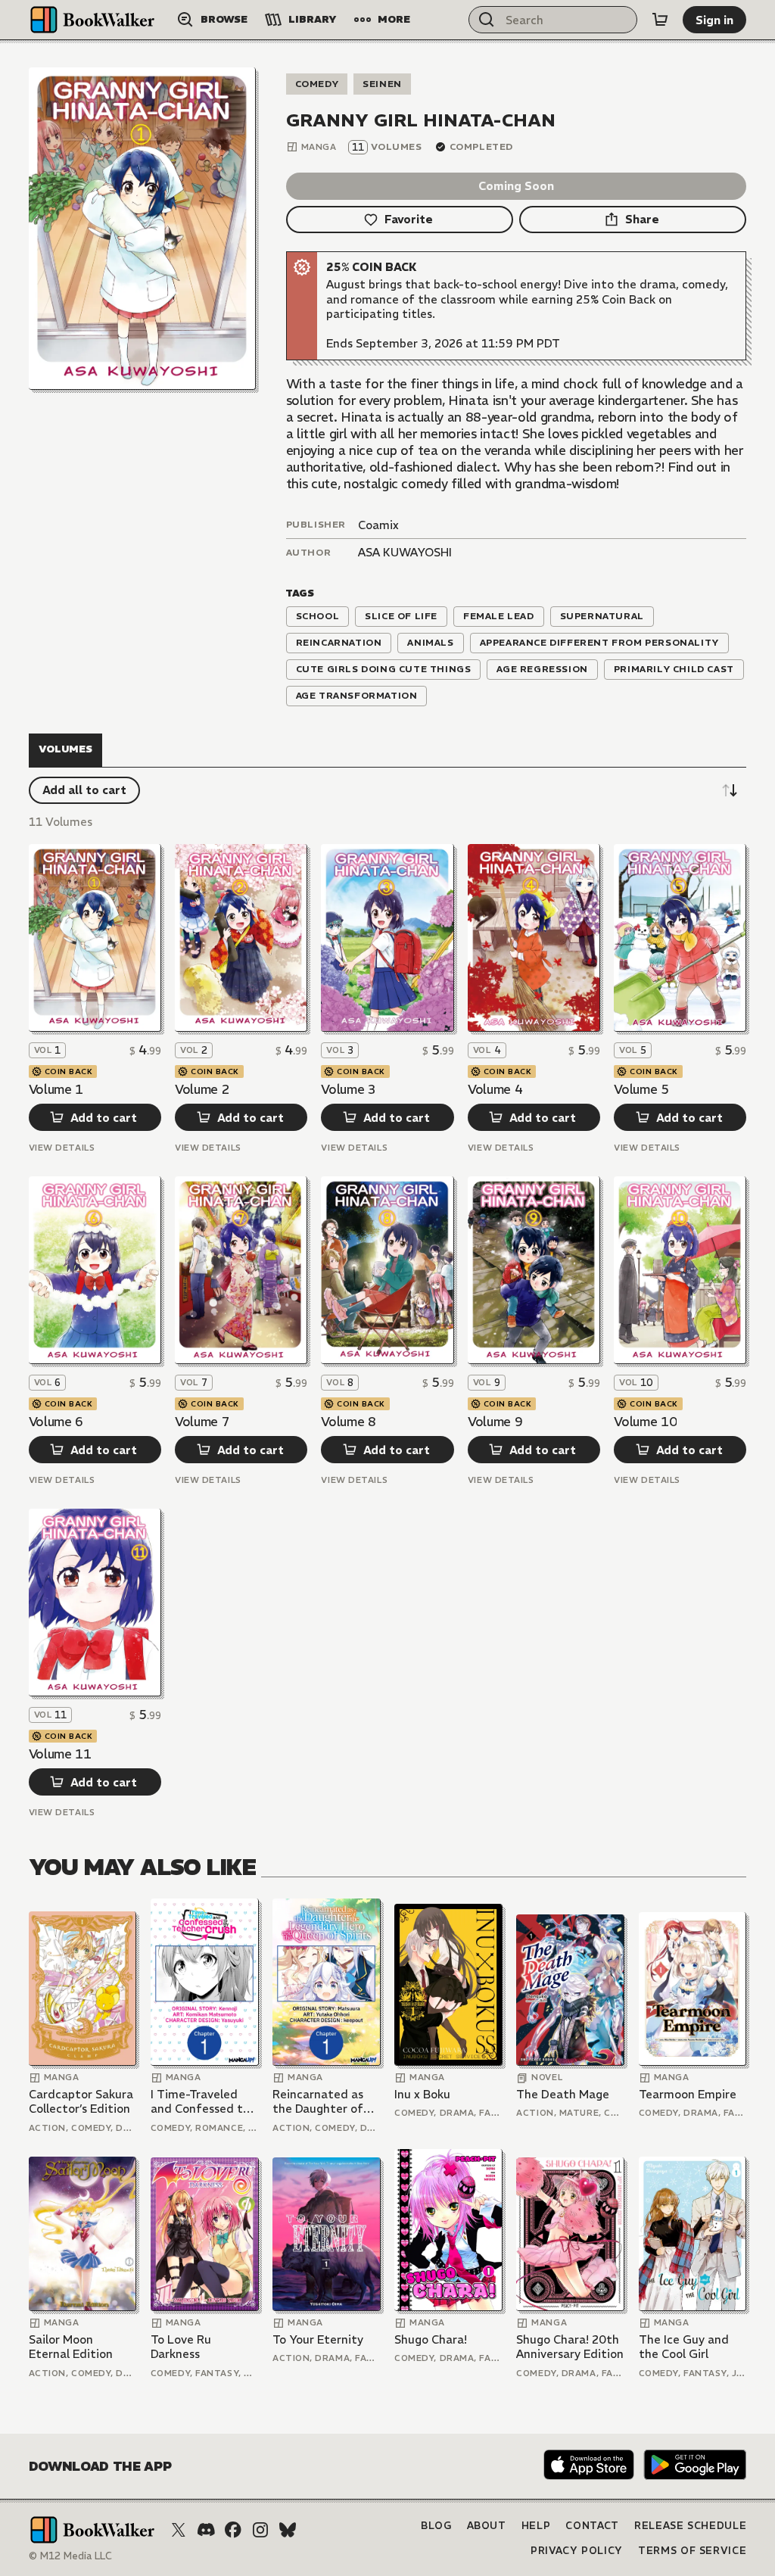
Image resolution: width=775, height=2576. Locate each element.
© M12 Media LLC (70, 2556)
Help (536, 2526)
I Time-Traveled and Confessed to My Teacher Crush (200, 2102)
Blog (436, 2526)
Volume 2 (202, 1089)
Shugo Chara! (431, 2339)
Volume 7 (202, 1422)
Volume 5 (641, 1089)
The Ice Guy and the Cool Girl (684, 2347)
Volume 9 (495, 1422)
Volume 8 (348, 1422)
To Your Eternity (318, 2339)
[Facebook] (233, 2530)
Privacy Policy (577, 2551)
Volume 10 (645, 1422)
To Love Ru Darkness (181, 2347)
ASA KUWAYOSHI (405, 552)
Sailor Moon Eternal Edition (71, 2347)
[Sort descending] (730, 790)
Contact (592, 2526)
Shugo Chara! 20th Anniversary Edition (570, 2347)
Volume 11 (60, 1754)
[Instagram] (260, 2530)
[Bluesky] (288, 2530)
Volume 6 (56, 1422)
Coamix (378, 525)
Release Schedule (690, 2526)
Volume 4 (495, 1089)
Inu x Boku (422, 2094)
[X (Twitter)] (179, 2530)
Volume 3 (348, 1089)
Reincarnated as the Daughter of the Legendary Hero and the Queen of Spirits (318, 2102)
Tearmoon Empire (688, 2094)
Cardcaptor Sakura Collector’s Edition (81, 2102)
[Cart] (660, 20)
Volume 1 (56, 1089)
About (487, 2526)
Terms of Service (692, 2551)
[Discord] (206, 2530)
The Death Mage (563, 2094)
